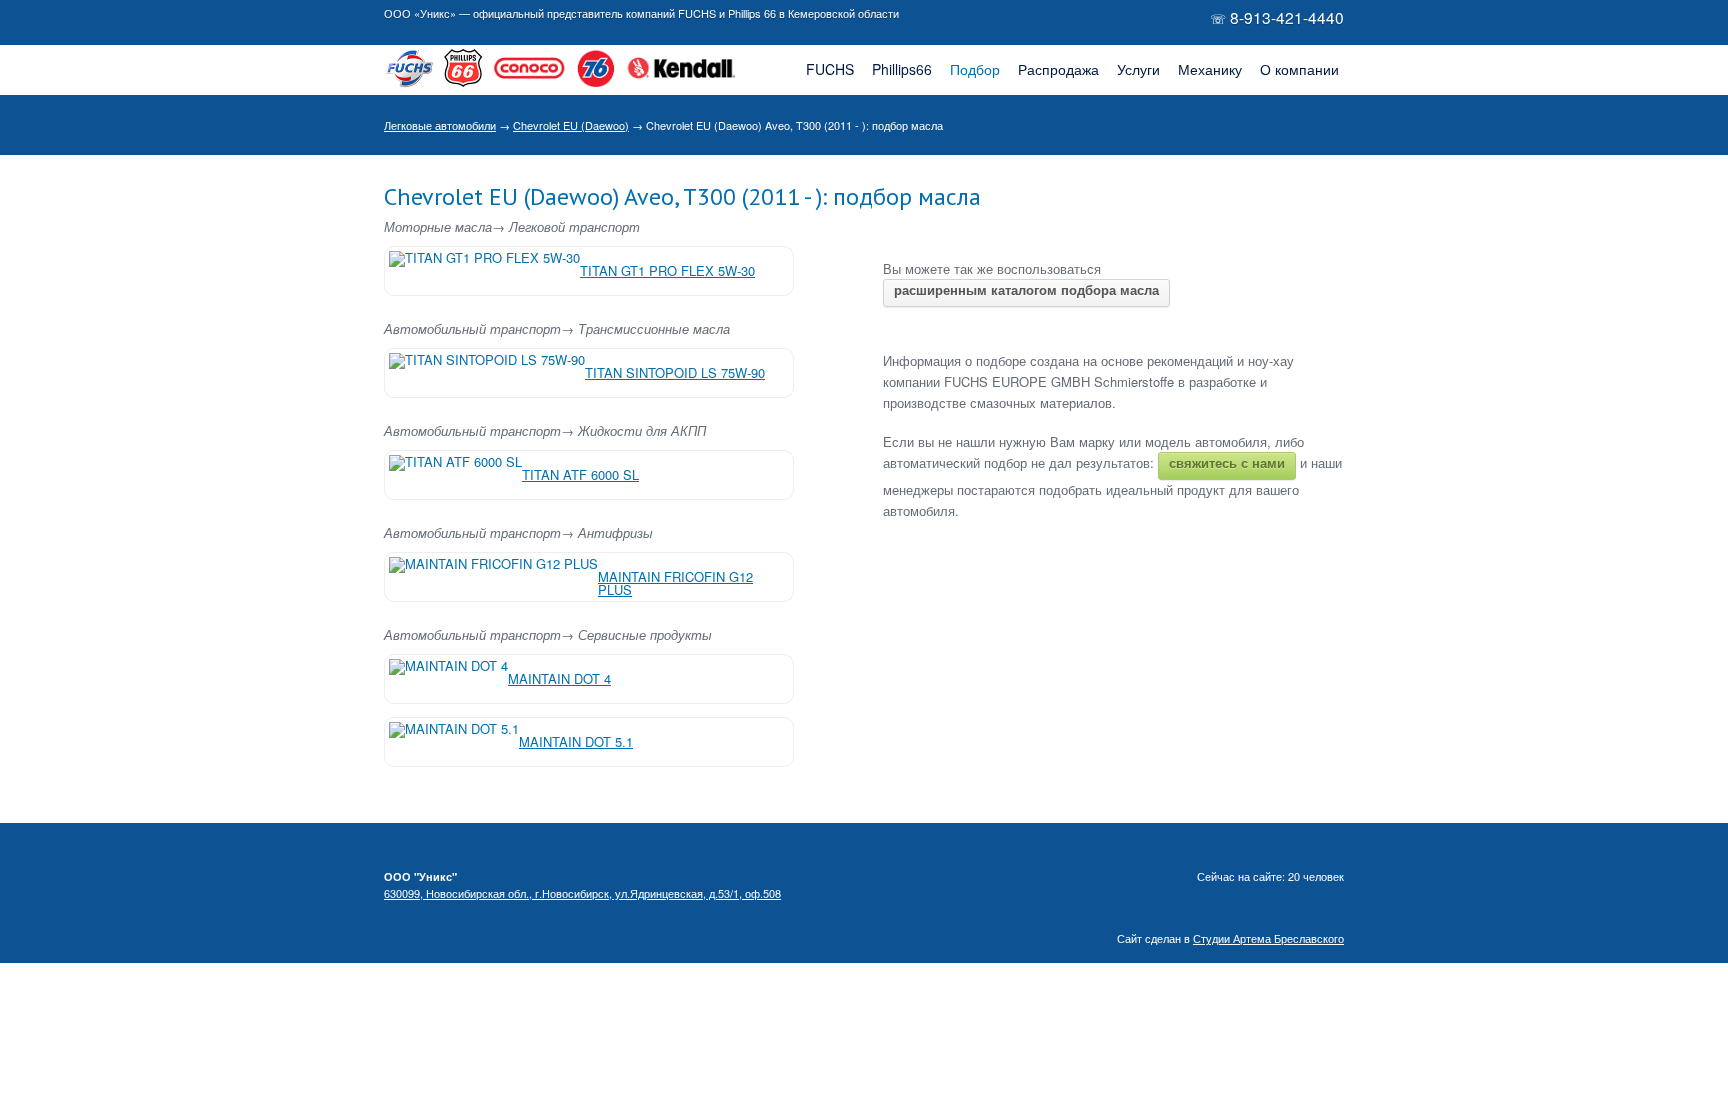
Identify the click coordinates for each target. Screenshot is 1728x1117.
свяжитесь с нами (1227, 462)
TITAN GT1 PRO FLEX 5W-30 (667, 270)
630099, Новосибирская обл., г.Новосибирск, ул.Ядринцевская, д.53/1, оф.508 (582, 893)
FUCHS (830, 69)
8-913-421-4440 (1287, 17)
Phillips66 (902, 69)
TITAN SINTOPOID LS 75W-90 (675, 372)
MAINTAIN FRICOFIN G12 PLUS (675, 583)
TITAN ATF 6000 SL (580, 474)
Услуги (1138, 69)
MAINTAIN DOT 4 (559, 678)
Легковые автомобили (440, 125)
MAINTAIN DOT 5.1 (576, 741)
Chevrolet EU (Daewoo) (571, 125)
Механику (1210, 69)
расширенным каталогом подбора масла (1026, 289)
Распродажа (1058, 69)
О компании (1299, 69)
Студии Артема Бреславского (1268, 938)
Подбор (975, 69)
